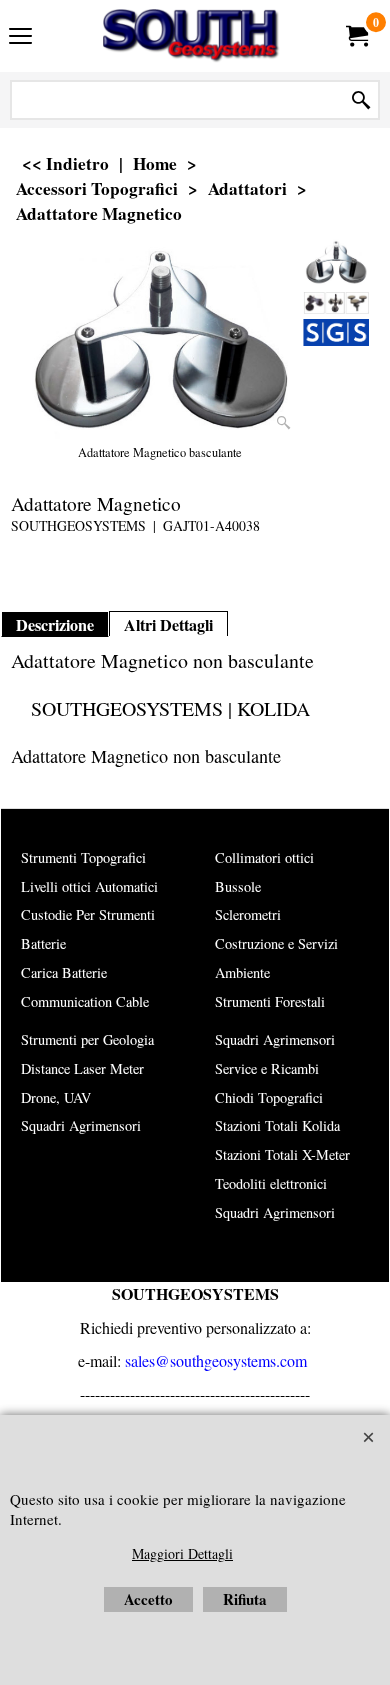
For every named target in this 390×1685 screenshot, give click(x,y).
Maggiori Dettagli (182, 1553)
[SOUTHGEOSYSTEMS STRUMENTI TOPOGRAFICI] (336, 302)
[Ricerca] (361, 100)
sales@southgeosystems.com (216, 1360)
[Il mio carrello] (356, 36)
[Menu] (20, 38)
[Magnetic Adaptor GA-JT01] (160, 340)
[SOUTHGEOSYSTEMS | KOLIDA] (191, 36)
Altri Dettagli (168, 625)
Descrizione (55, 625)
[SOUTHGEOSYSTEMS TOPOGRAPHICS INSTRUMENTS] (336, 332)
